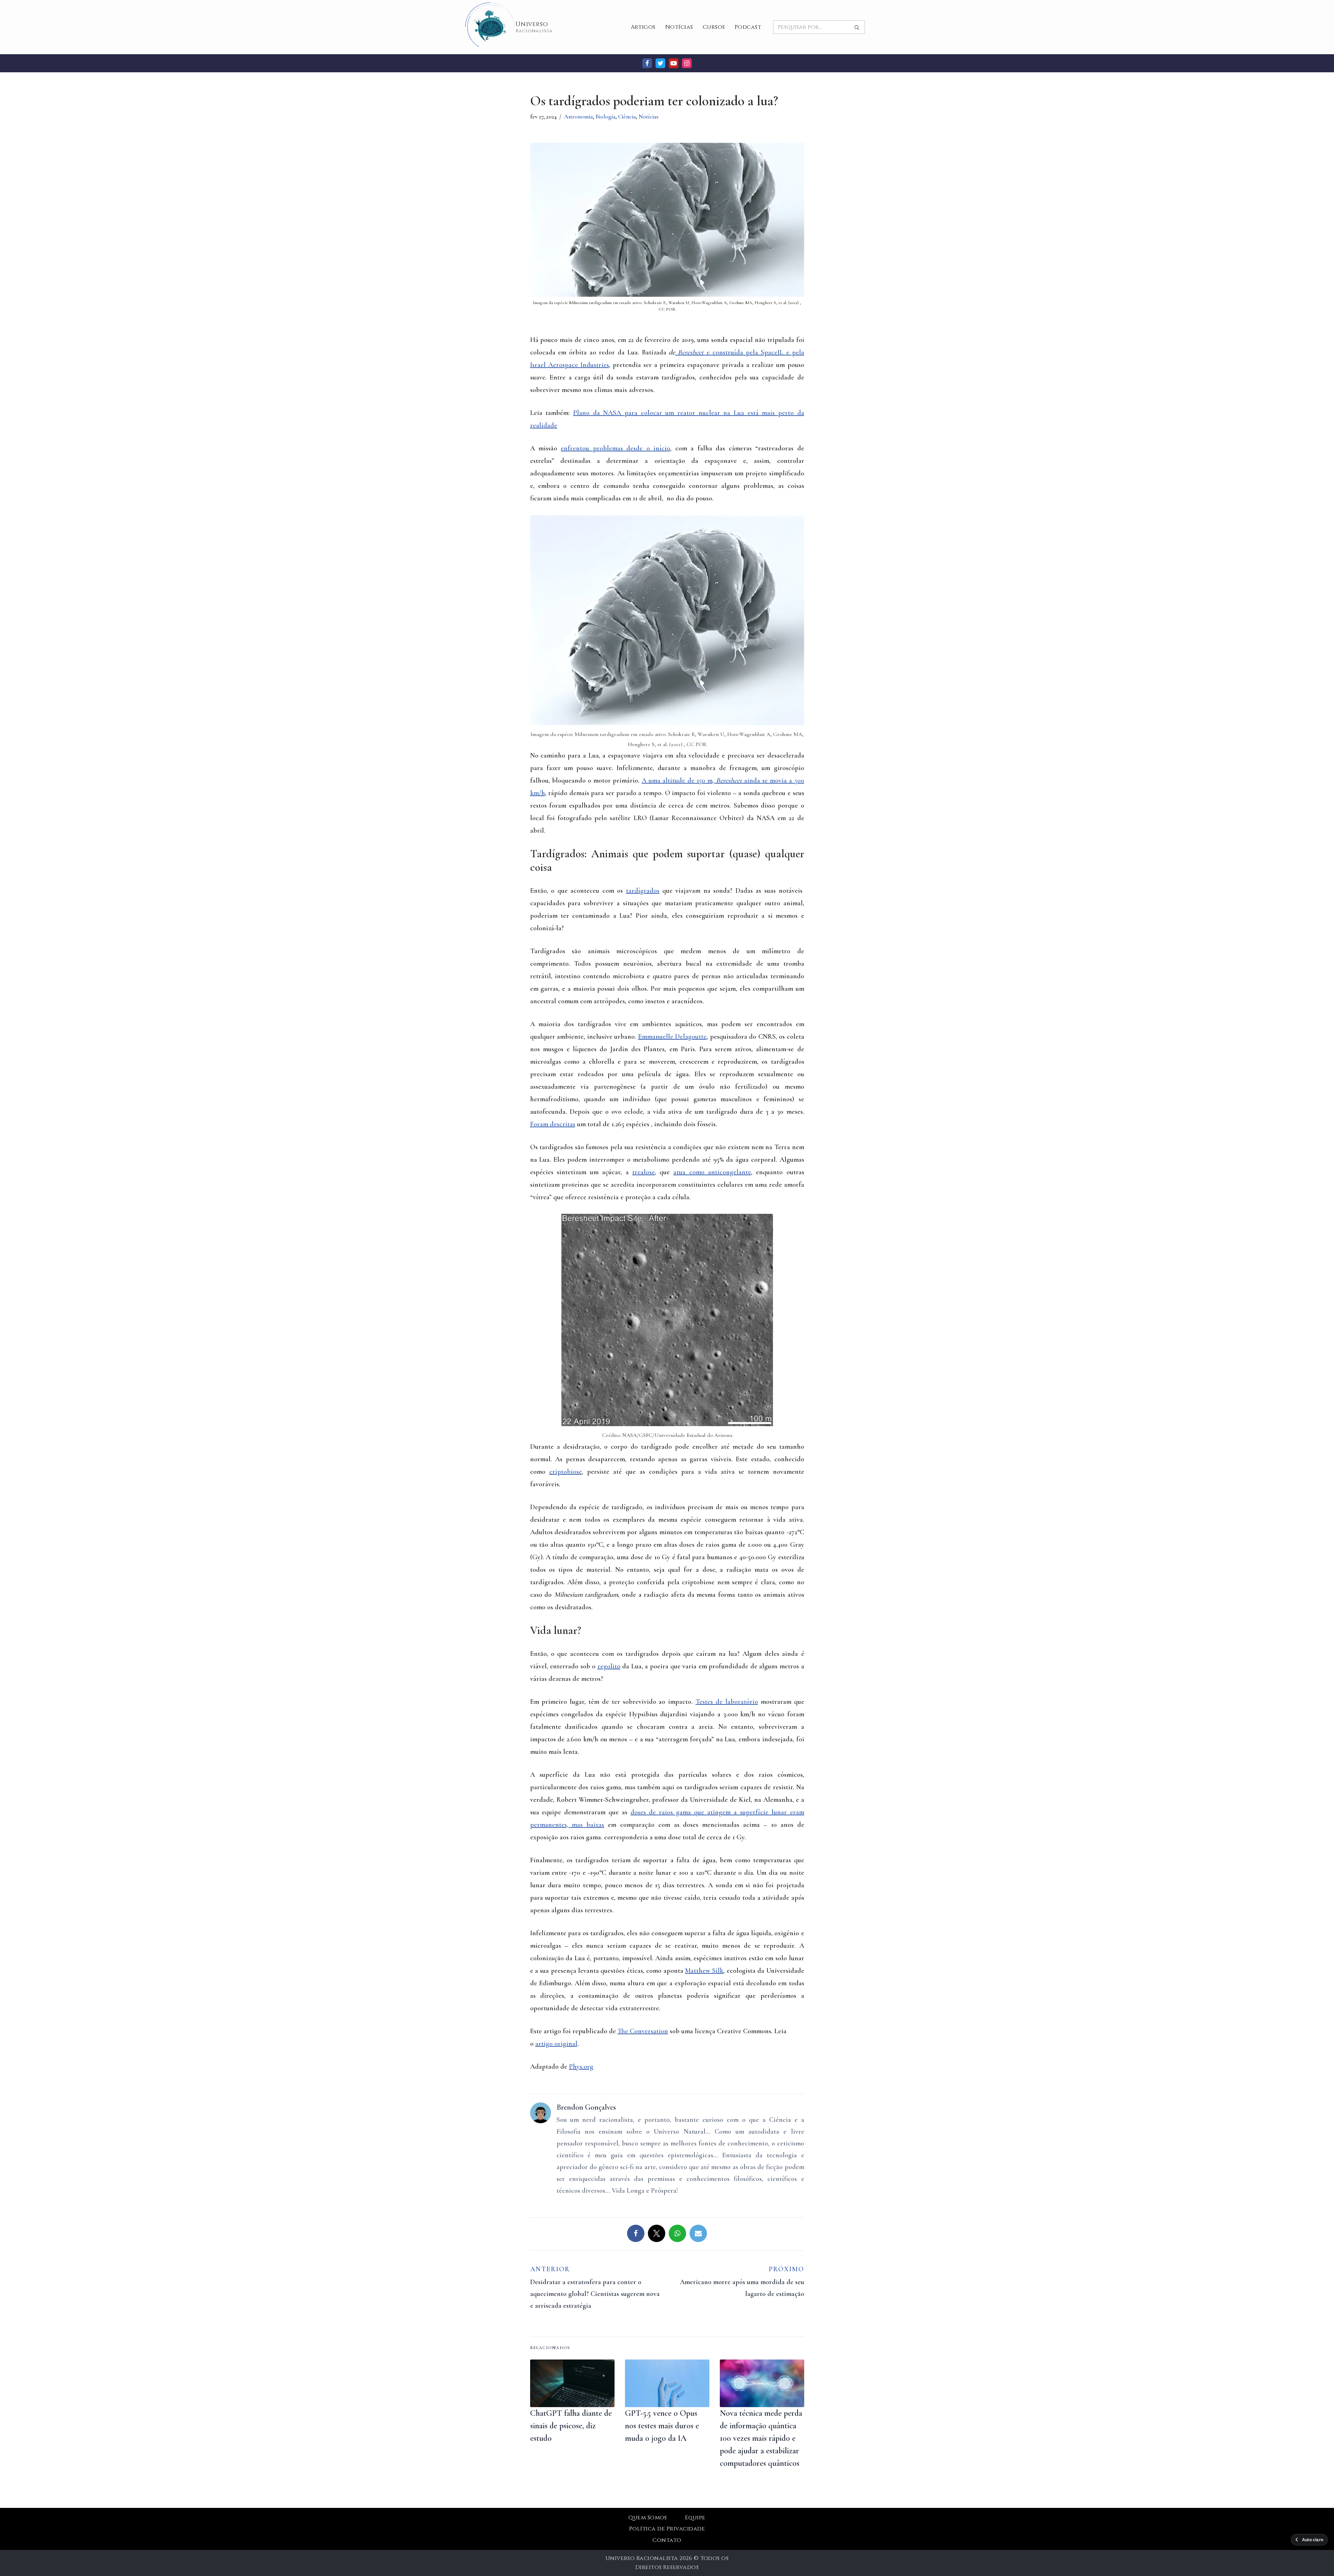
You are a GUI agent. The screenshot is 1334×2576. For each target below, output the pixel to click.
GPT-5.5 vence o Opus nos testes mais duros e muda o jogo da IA (662, 2426)
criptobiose (566, 1472)
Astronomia (578, 117)
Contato (667, 2540)
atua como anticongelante (712, 1172)
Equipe (695, 2518)
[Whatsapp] (677, 2233)
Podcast (748, 27)
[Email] (698, 2233)
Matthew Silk (704, 1971)
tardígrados (643, 891)
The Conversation (643, 2031)
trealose (644, 1172)
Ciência (627, 117)
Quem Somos (648, 2518)
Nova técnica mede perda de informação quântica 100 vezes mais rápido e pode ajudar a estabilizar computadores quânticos (761, 2438)
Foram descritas (553, 1124)
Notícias (679, 27)
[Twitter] (660, 63)
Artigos (643, 27)
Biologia (605, 117)
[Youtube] (674, 63)
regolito (609, 1666)
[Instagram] (687, 63)
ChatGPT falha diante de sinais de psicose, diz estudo (571, 2426)
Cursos (714, 27)
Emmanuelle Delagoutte (673, 1037)
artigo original (556, 2044)
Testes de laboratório (727, 1702)
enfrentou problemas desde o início (615, 448)
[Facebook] (647, 63)
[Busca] (857, 27)
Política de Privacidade (667, 2529)
